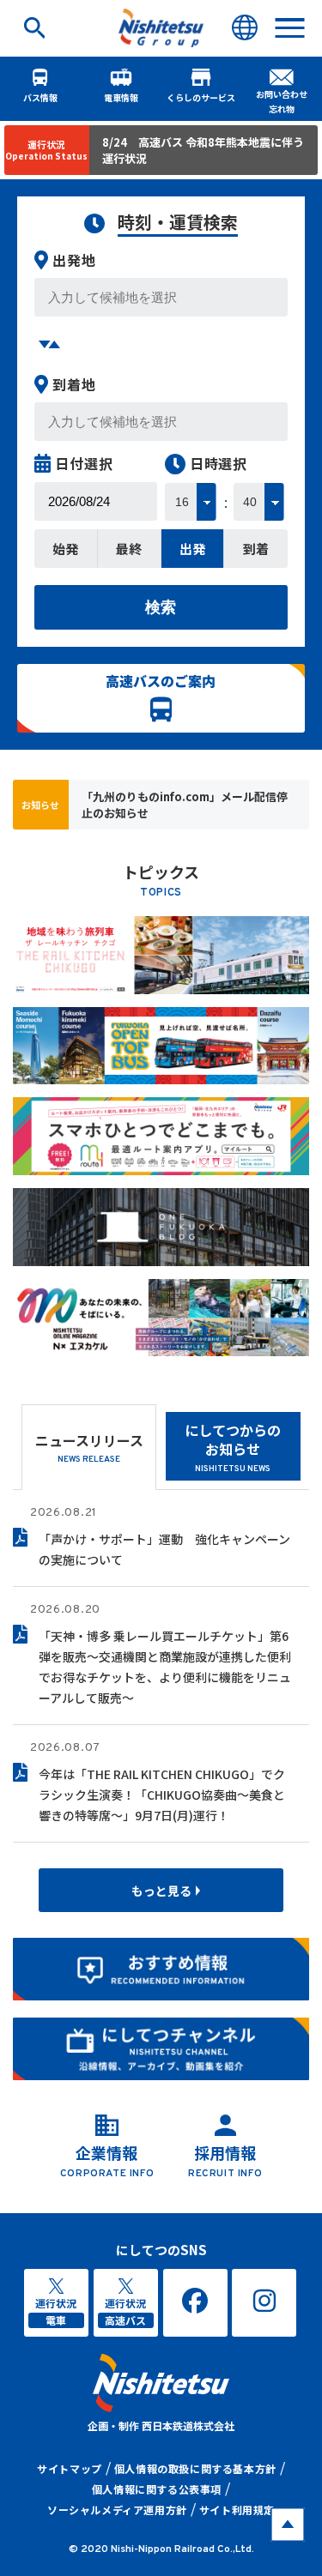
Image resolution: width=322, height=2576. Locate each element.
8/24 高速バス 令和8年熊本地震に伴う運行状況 (203, 150)
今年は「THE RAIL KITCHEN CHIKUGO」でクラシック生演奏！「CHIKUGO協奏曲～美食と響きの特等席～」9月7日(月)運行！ (162, 1795)
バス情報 (40, 97)
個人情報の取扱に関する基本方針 (195, 2468)
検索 (161, 607)
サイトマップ (70, 2468)
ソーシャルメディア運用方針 (117, 2510)
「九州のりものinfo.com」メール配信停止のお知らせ (185, 805)
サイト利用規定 (237, 2510)
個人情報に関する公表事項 (157, 2489)
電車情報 (121, 97)
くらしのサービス (201, 97)
